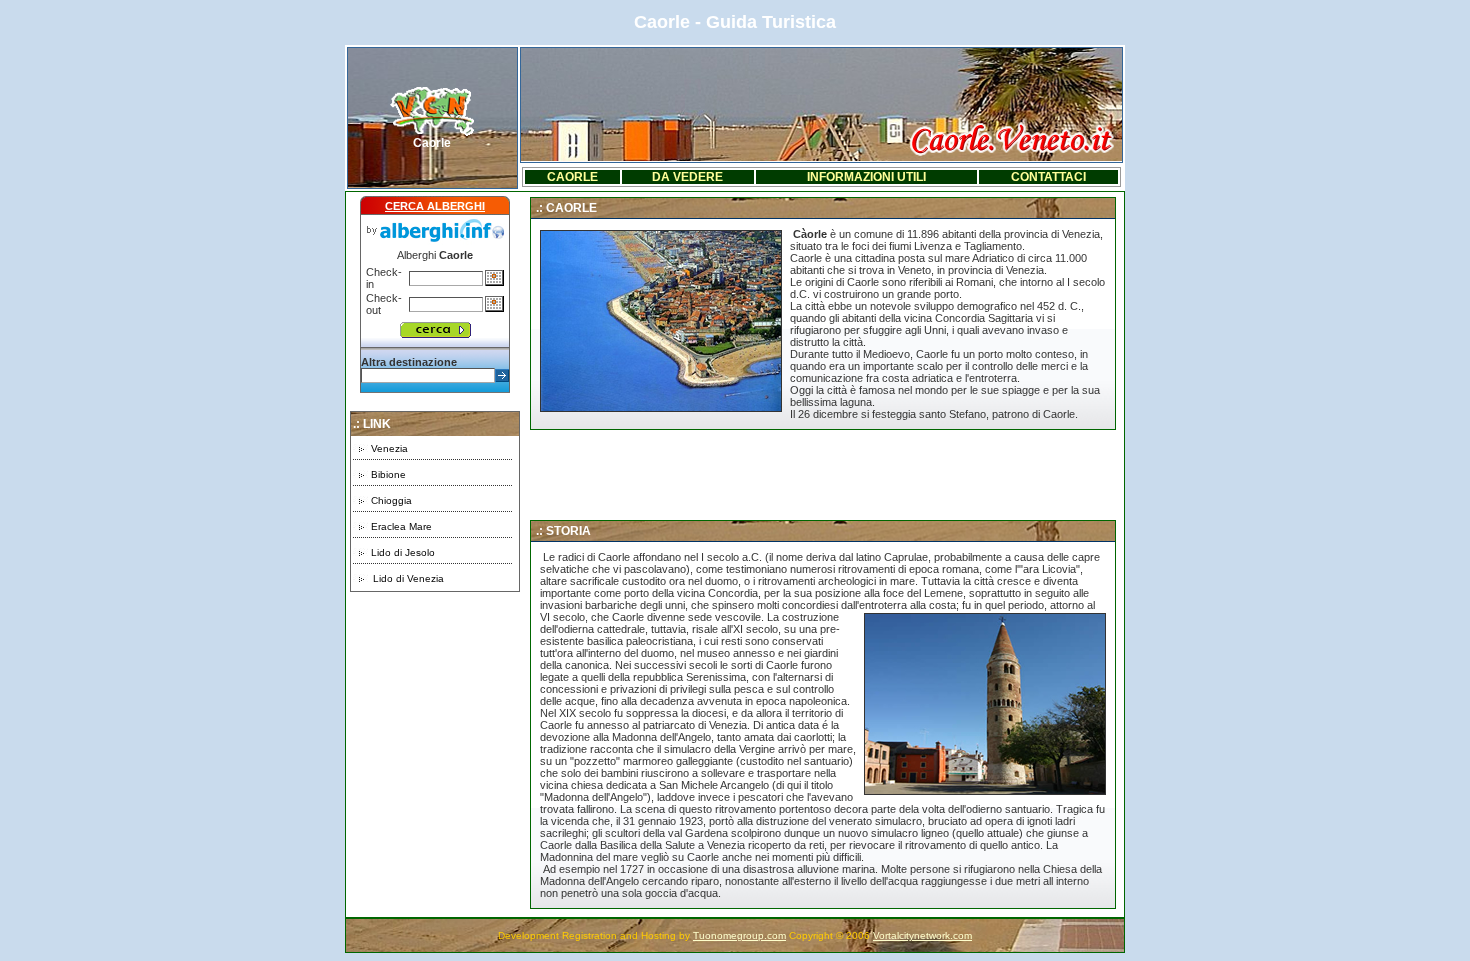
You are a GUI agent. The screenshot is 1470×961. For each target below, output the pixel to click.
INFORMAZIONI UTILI (866, 177)
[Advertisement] (435, 717)
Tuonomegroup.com (739, 935)
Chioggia (391, 500)
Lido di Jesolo (403, 552)
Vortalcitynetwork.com (922, 935)
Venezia (389, 448)
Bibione (388, 474)
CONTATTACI (1048, 177)
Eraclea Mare (401, 526)
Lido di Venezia (408, 578)
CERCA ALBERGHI (435, 206)
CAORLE (572, 177)
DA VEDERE (687, 177)
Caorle (432, 143)
